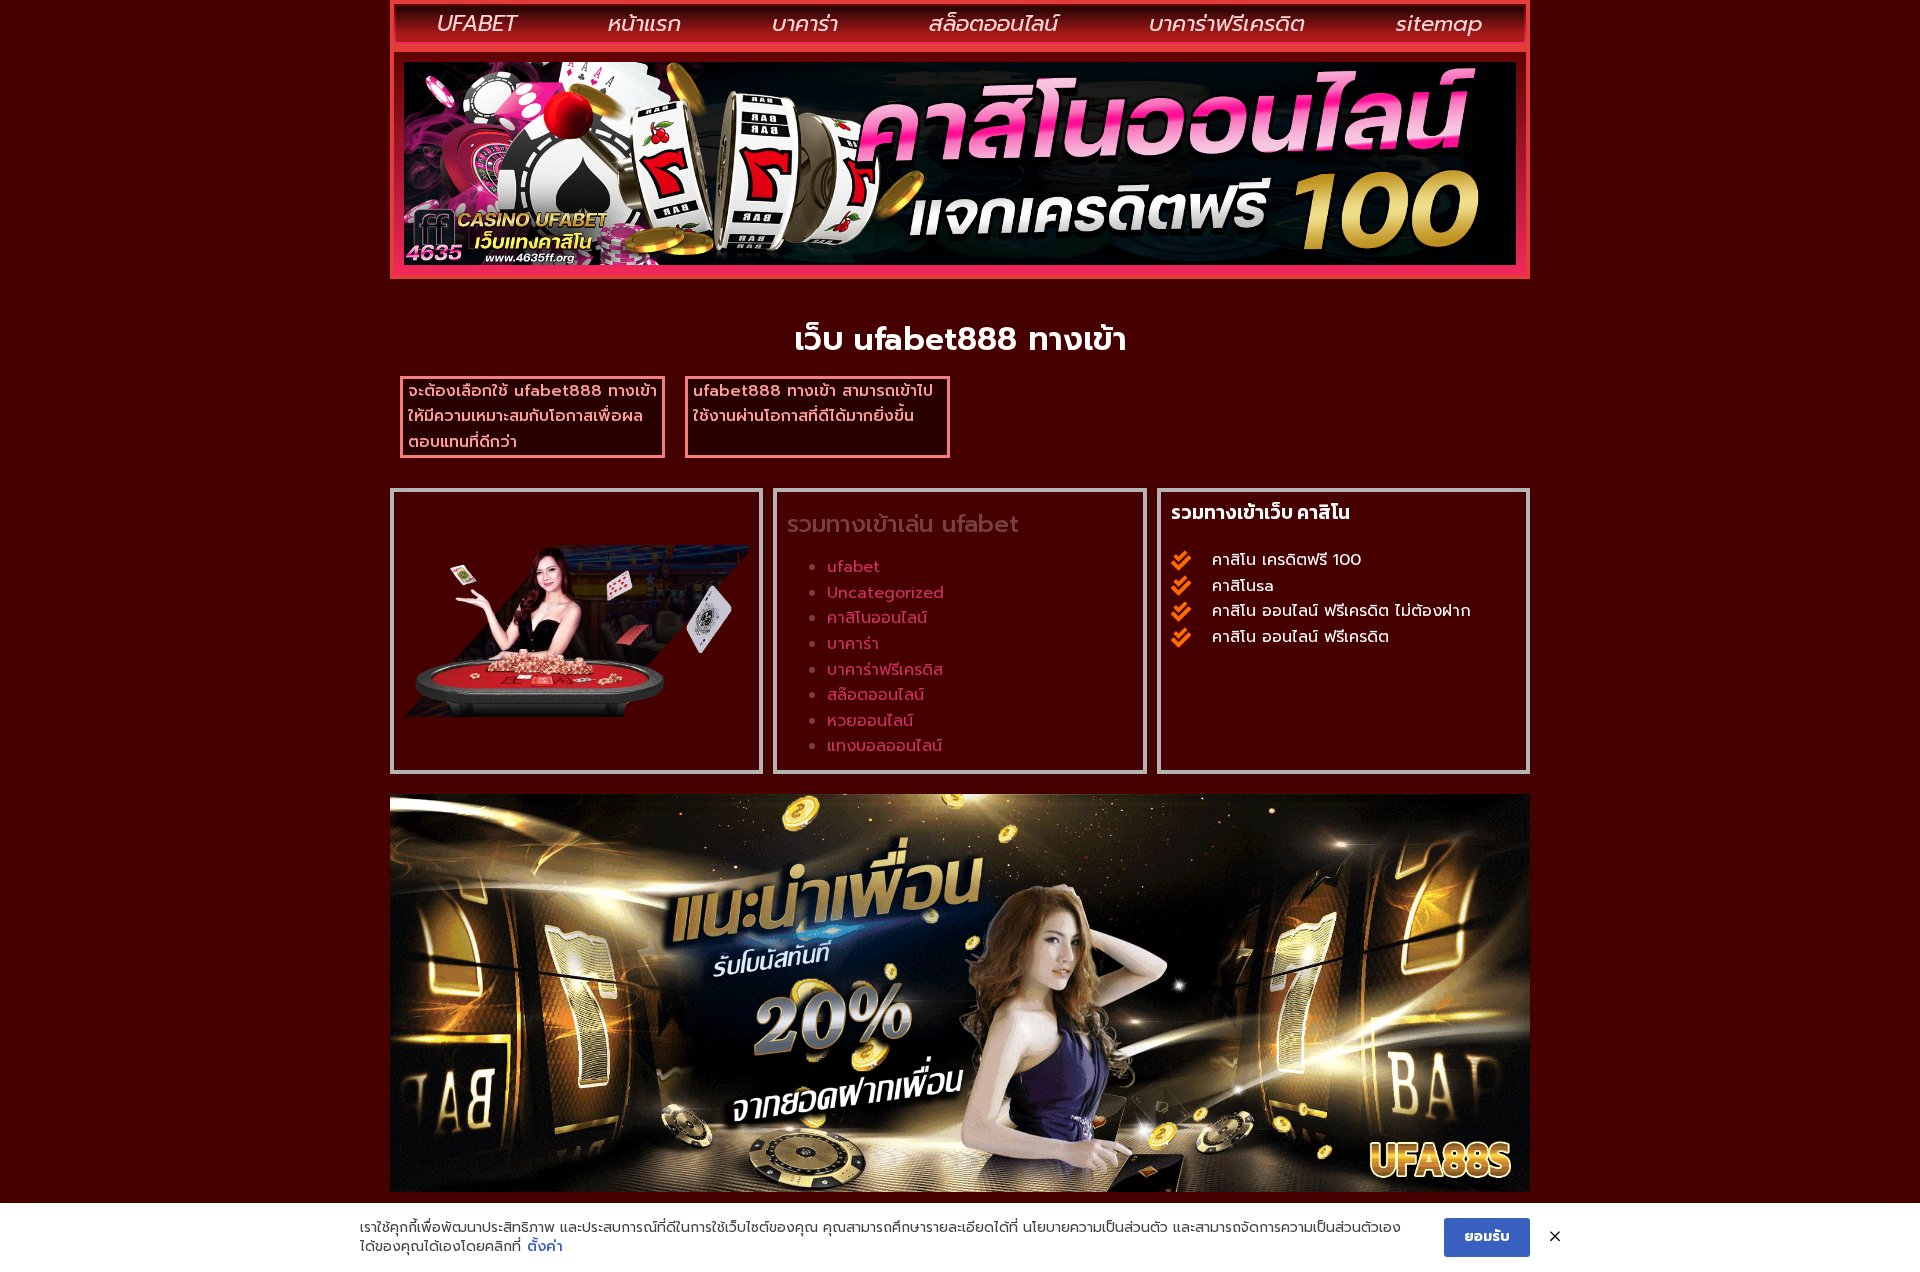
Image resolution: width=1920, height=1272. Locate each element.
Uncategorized (885, 593)
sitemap (1439, 23)
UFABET (477, 23)
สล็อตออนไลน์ (993, 23)
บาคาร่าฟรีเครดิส (885, 670)
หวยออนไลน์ (870, 721)
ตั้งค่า (545, 1247)
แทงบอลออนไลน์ (884, 746)
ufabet (853, 567)
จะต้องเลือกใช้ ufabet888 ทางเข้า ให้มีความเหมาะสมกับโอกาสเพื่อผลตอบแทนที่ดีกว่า (532, 416)
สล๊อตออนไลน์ (875, 695)
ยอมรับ (1487, 1236)
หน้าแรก (644, 23)
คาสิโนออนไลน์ (877, 618)
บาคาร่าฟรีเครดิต (1227, 23)
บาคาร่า (805, 23)
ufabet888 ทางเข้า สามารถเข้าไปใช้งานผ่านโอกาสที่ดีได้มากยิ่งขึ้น (813, 404)
